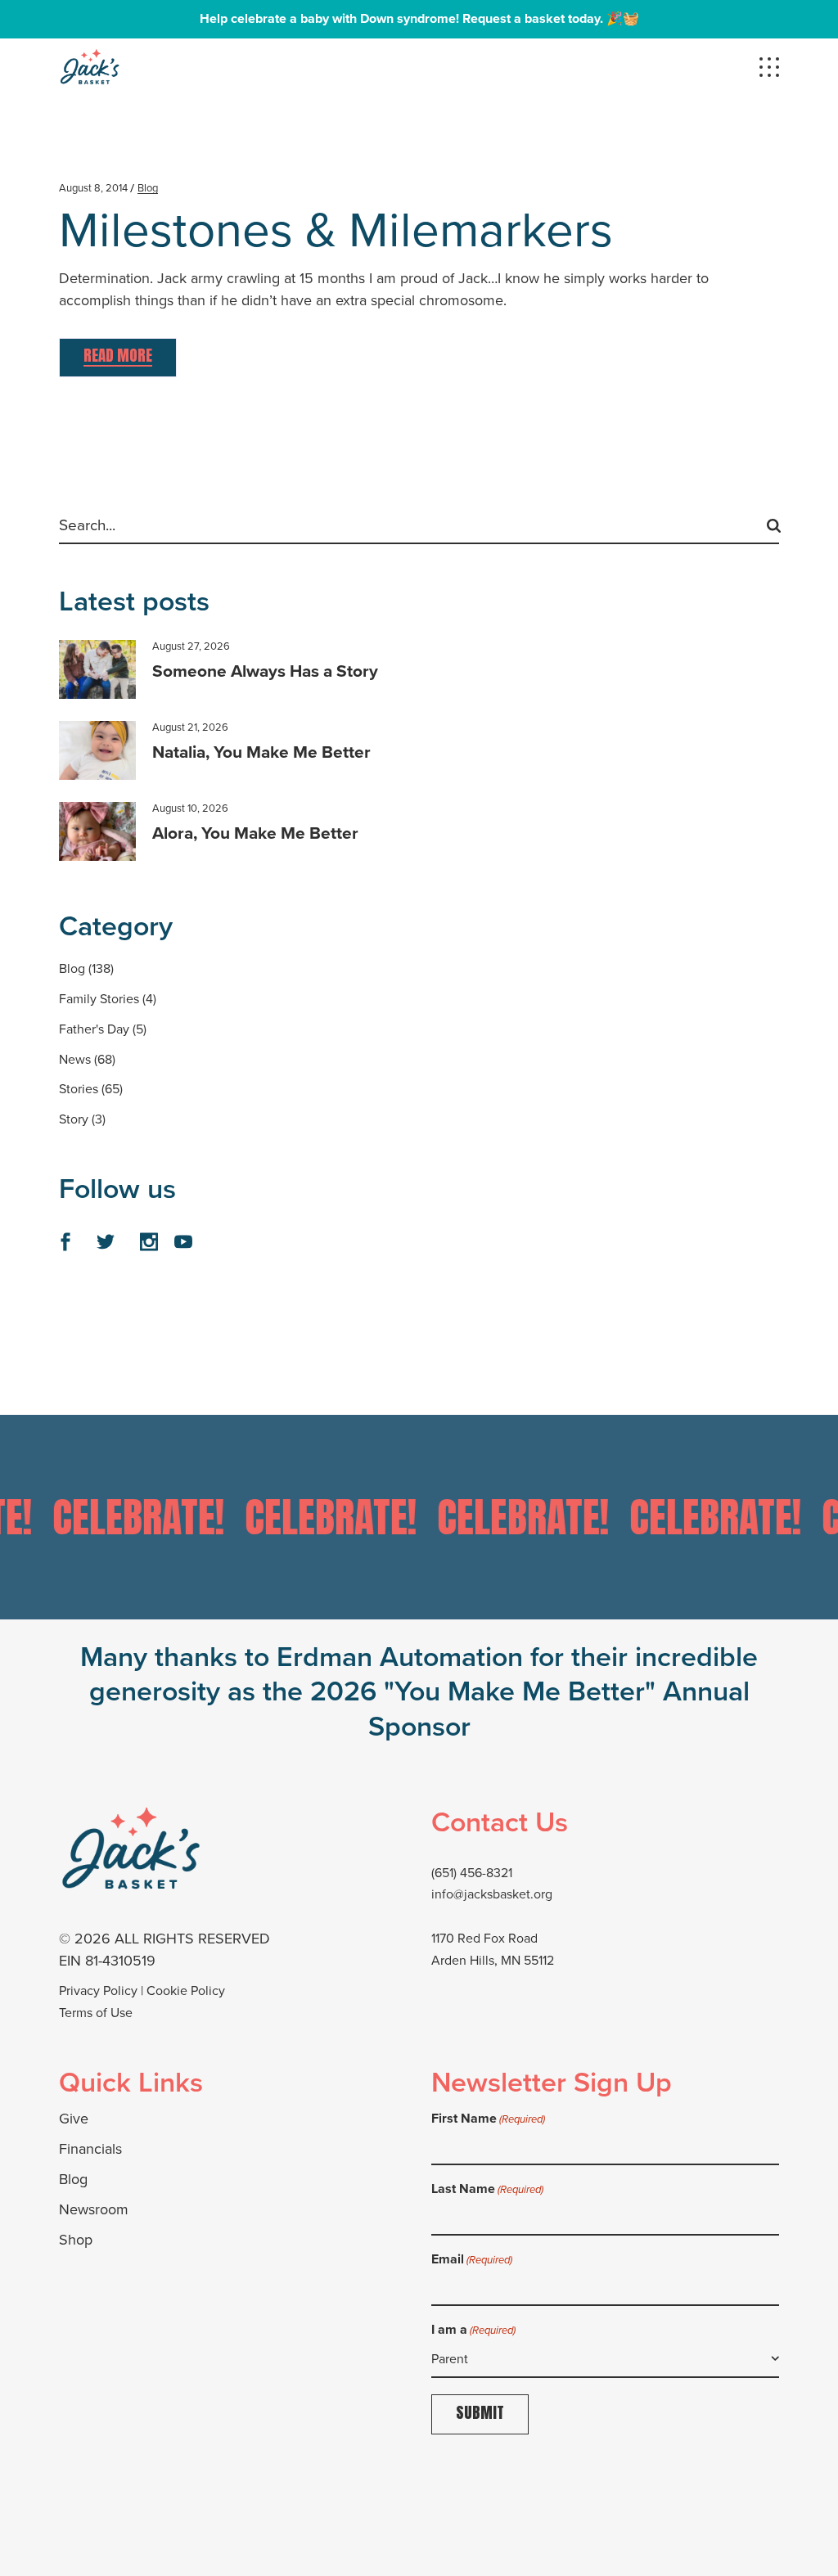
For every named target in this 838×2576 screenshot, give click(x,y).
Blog (148, 188)
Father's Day (94, 1029)
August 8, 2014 (93, 188)
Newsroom (94, 2209)
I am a (473, 2329)
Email (472, 2259)
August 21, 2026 (190, 727)
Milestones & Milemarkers (336, 230)
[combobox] (605, 2359)
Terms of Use (96, 2013)
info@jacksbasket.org (492, 1894)
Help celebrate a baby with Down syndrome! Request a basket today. (401, 18)
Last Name (487, 2189)
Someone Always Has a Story (265, 671)
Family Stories (99, 999)
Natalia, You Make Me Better (261, 752)
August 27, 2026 (191, 646)
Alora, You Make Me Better (255, 833)
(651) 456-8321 (472, 1873)
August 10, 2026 (190, 808)
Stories (79, 1089)
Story (74, 1119)
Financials (90, 2149)
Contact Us (500, 1822)
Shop (76, 2240)
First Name (488, 2118)
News (75, 1059)
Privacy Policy (98, 1991)
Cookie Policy (186, 1991)
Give (74, 2119)
